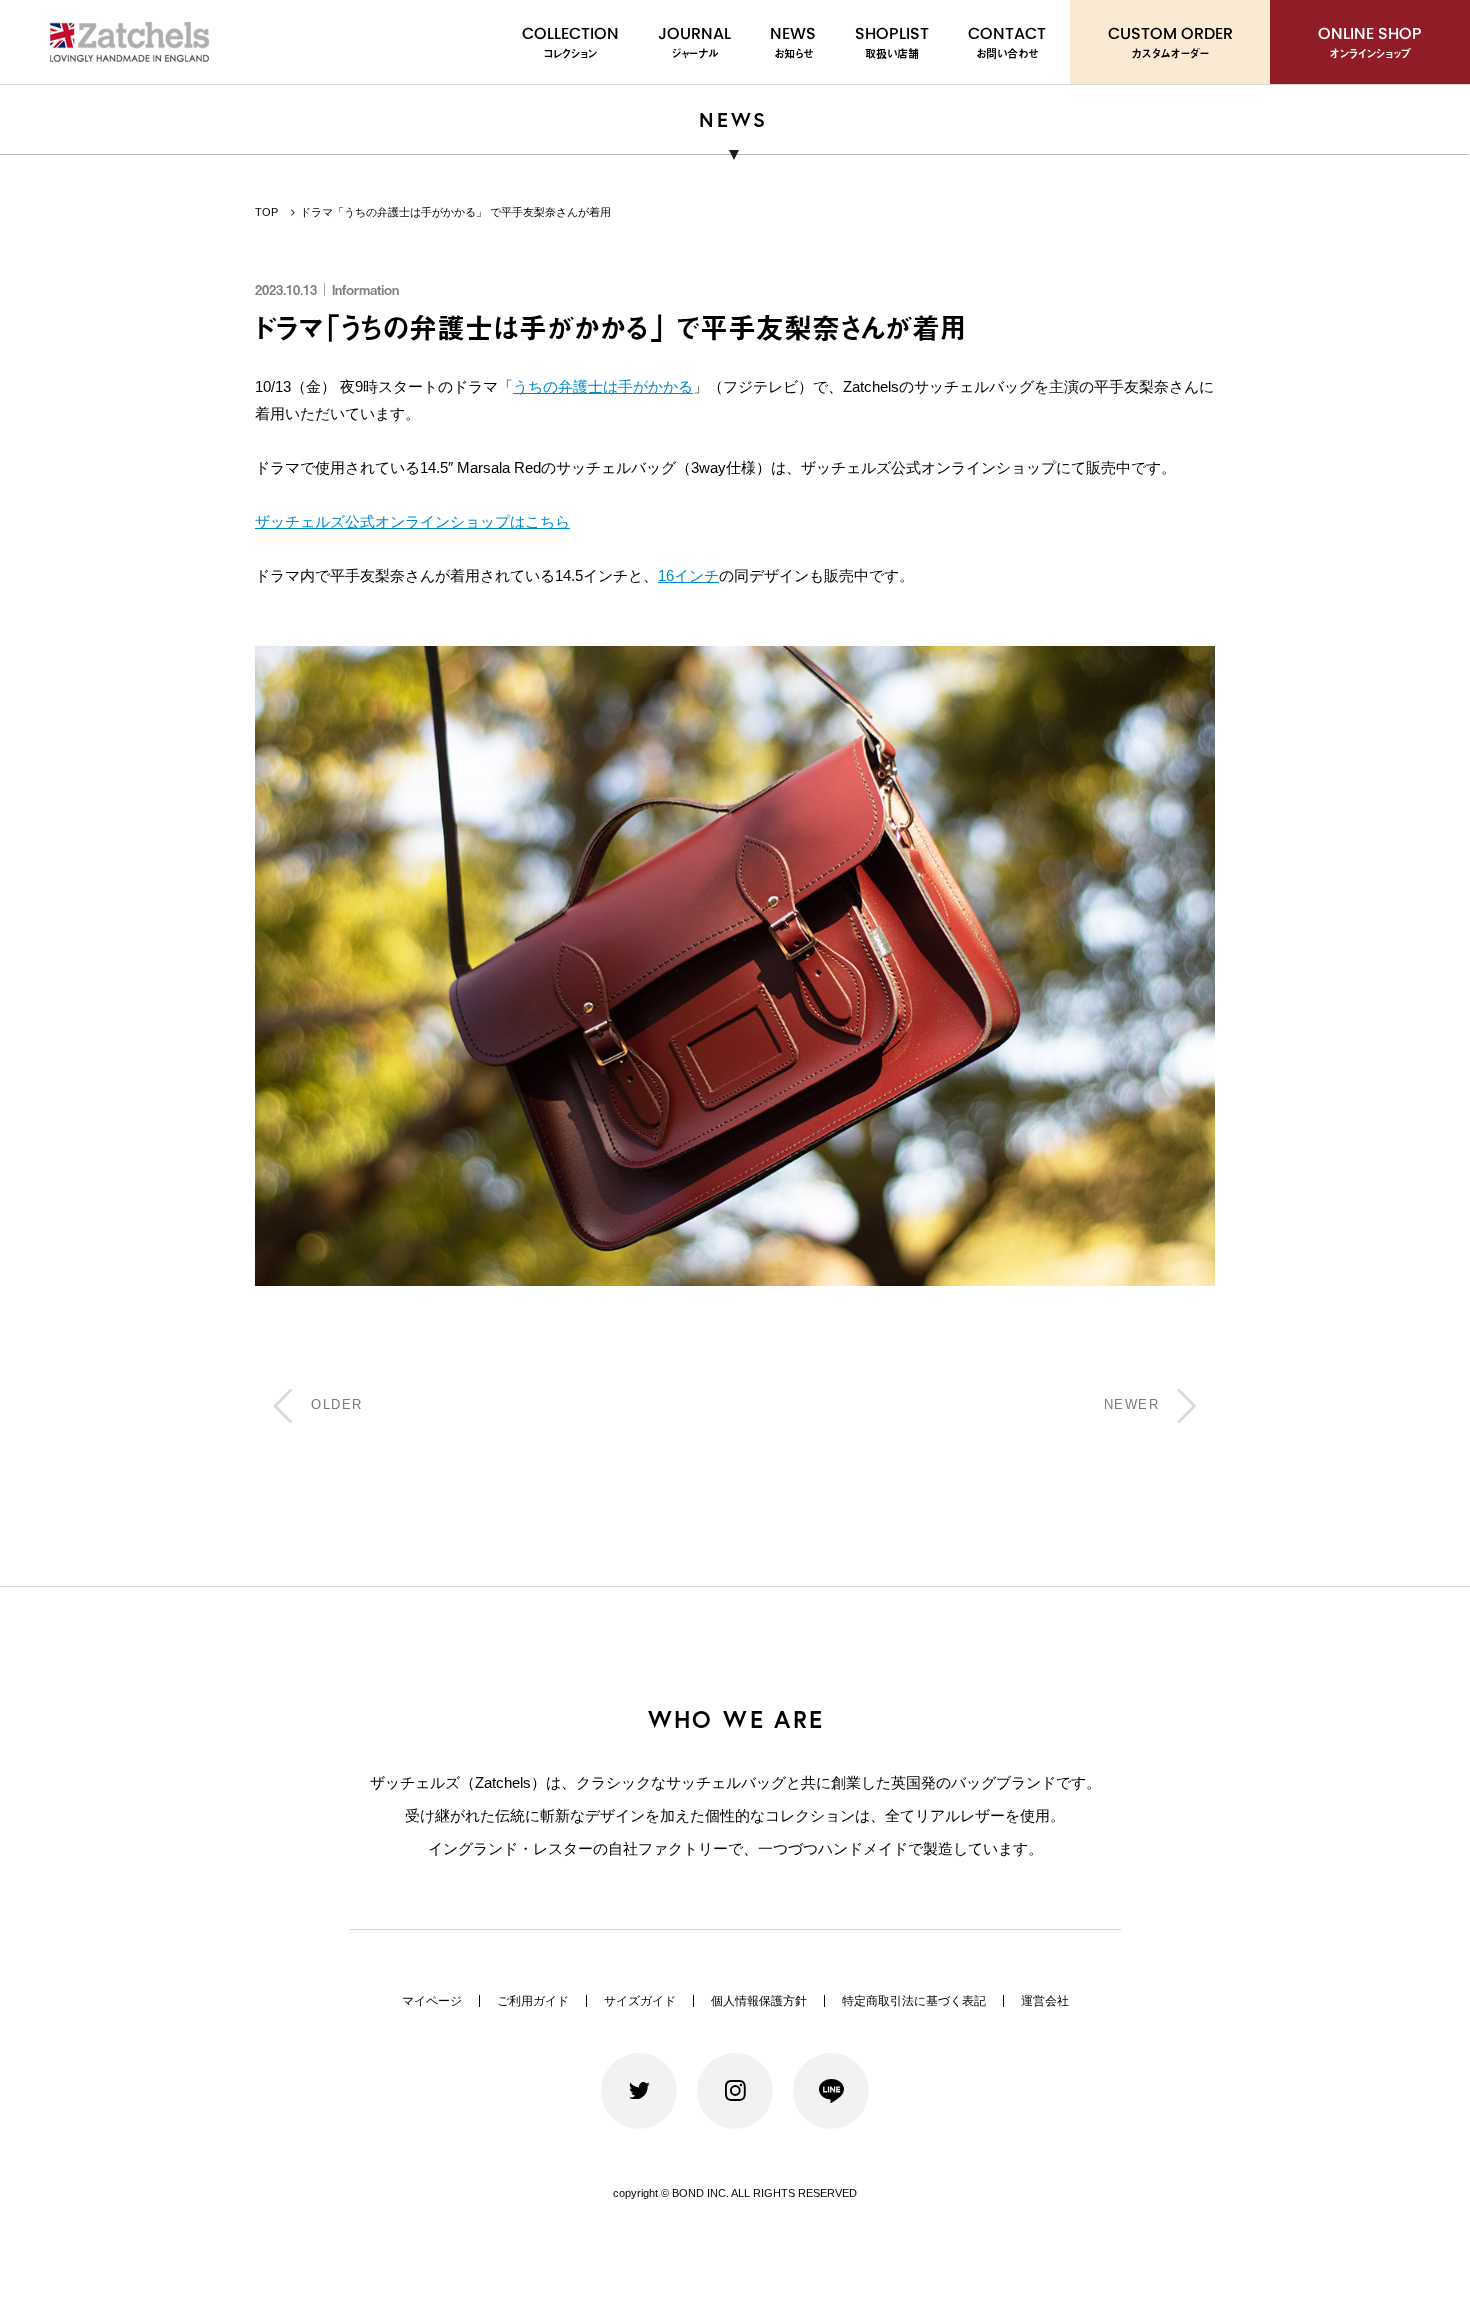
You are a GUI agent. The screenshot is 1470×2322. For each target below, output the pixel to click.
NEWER (1132, 1404)
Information (365, 289)
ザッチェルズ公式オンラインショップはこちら (412, 521)
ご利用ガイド (533, 2001)
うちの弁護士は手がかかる (603, 386)
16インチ (688, 575)
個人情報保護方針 (759, 2001)
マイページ (432, 2001)
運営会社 (1045, 2001)
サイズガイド (640, 2001)
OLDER (337, 1404)
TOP (266, 212)
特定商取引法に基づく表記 (914, 2001)
